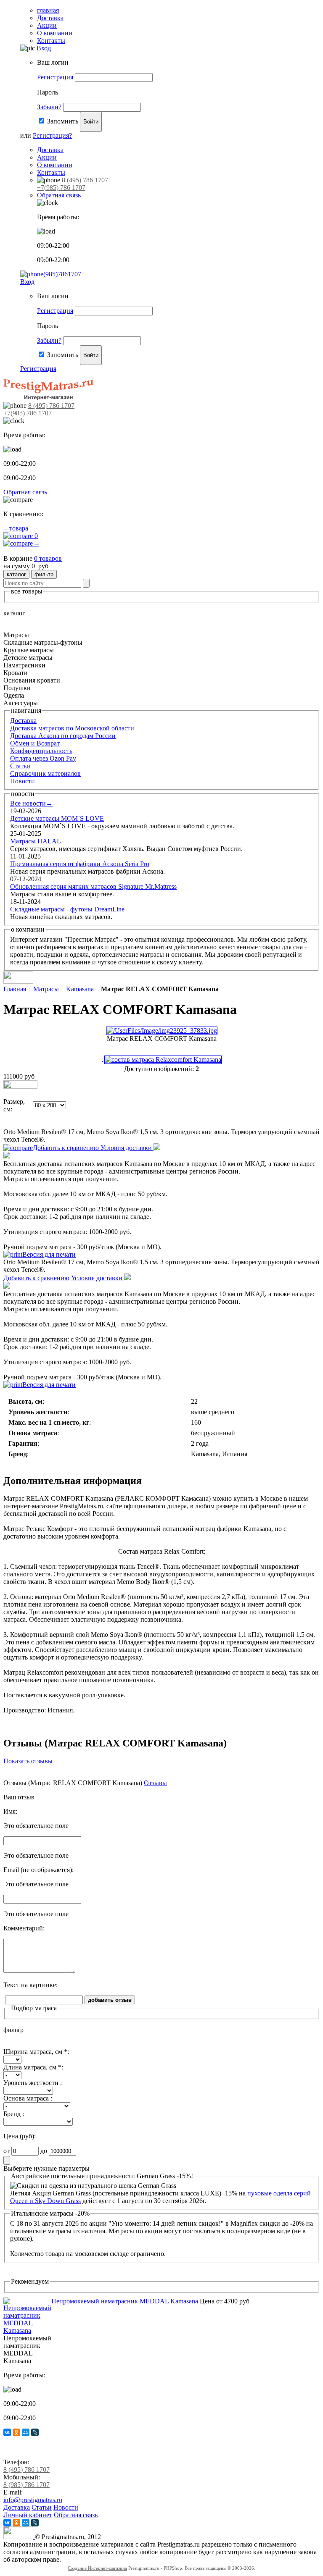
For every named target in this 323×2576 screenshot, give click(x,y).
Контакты (51, 41)
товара (16, 528)
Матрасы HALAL (36, 841)
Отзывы (155, 1783)
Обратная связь (59, 195)
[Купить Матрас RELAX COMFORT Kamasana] (20, 1086)
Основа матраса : (28, 2098)
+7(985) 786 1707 (61, 188)
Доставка (50, 18)
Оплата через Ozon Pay (43, 758)
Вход (44, 48)
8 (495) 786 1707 (85, 180)
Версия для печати (49, 1254)
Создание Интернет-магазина (97, 2568)
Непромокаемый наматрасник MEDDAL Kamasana (125, 2301)
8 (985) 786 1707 (26, 2485)
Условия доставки (127, 1148)
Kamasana (80, 989)
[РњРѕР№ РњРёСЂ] (26, 2432)
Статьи (20, 766)
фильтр (44, 574)
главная (48, 10)
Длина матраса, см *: (33, 2067)
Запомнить (63, 121)
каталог (16, 574)
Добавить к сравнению (67, 1148)
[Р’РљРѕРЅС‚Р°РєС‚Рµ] (7, 2432)
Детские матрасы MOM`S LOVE (57, 818)
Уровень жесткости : (33, 2083)
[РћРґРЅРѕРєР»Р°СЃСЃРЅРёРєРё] (16, 2432)
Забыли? (49, 107)
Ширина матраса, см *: (36, 2052)
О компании (55, 33)
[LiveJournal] (35, 2432)
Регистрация (55, 77)
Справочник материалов (45, 773)
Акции (47, 25)
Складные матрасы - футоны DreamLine (67, 909)
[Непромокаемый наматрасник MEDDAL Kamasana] (27, 2330)
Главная (15, 989)
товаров (48, 558)
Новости (23, 781)
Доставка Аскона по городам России (63, 736)
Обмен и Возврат (35, 743)
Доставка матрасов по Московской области (72, 728)
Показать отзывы (28, 1761)
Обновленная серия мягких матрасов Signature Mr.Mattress (93, 886)
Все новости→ (31, 803)
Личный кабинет (28, 2515)
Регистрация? (52, 135)
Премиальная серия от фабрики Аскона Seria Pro (80, 864)
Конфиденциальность (41, 751)
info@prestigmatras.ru (33, 2500)
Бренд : (14, 2114)
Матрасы (46, 989)
